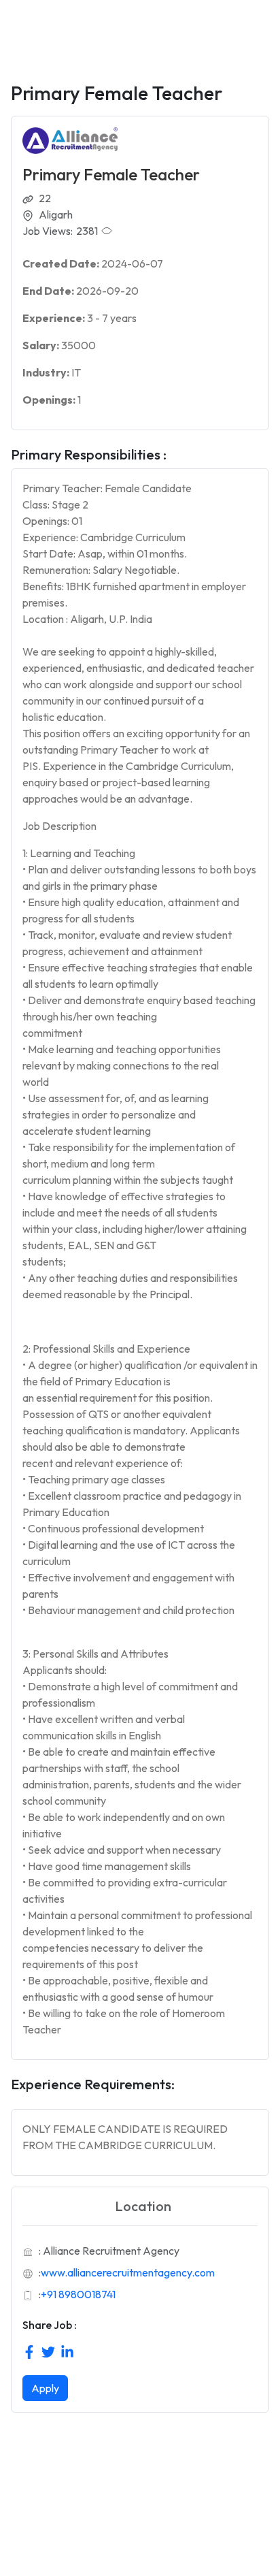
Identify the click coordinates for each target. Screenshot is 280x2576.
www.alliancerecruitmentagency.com (128, 2272)
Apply (45, 2388)
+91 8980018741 (78, 2294)
